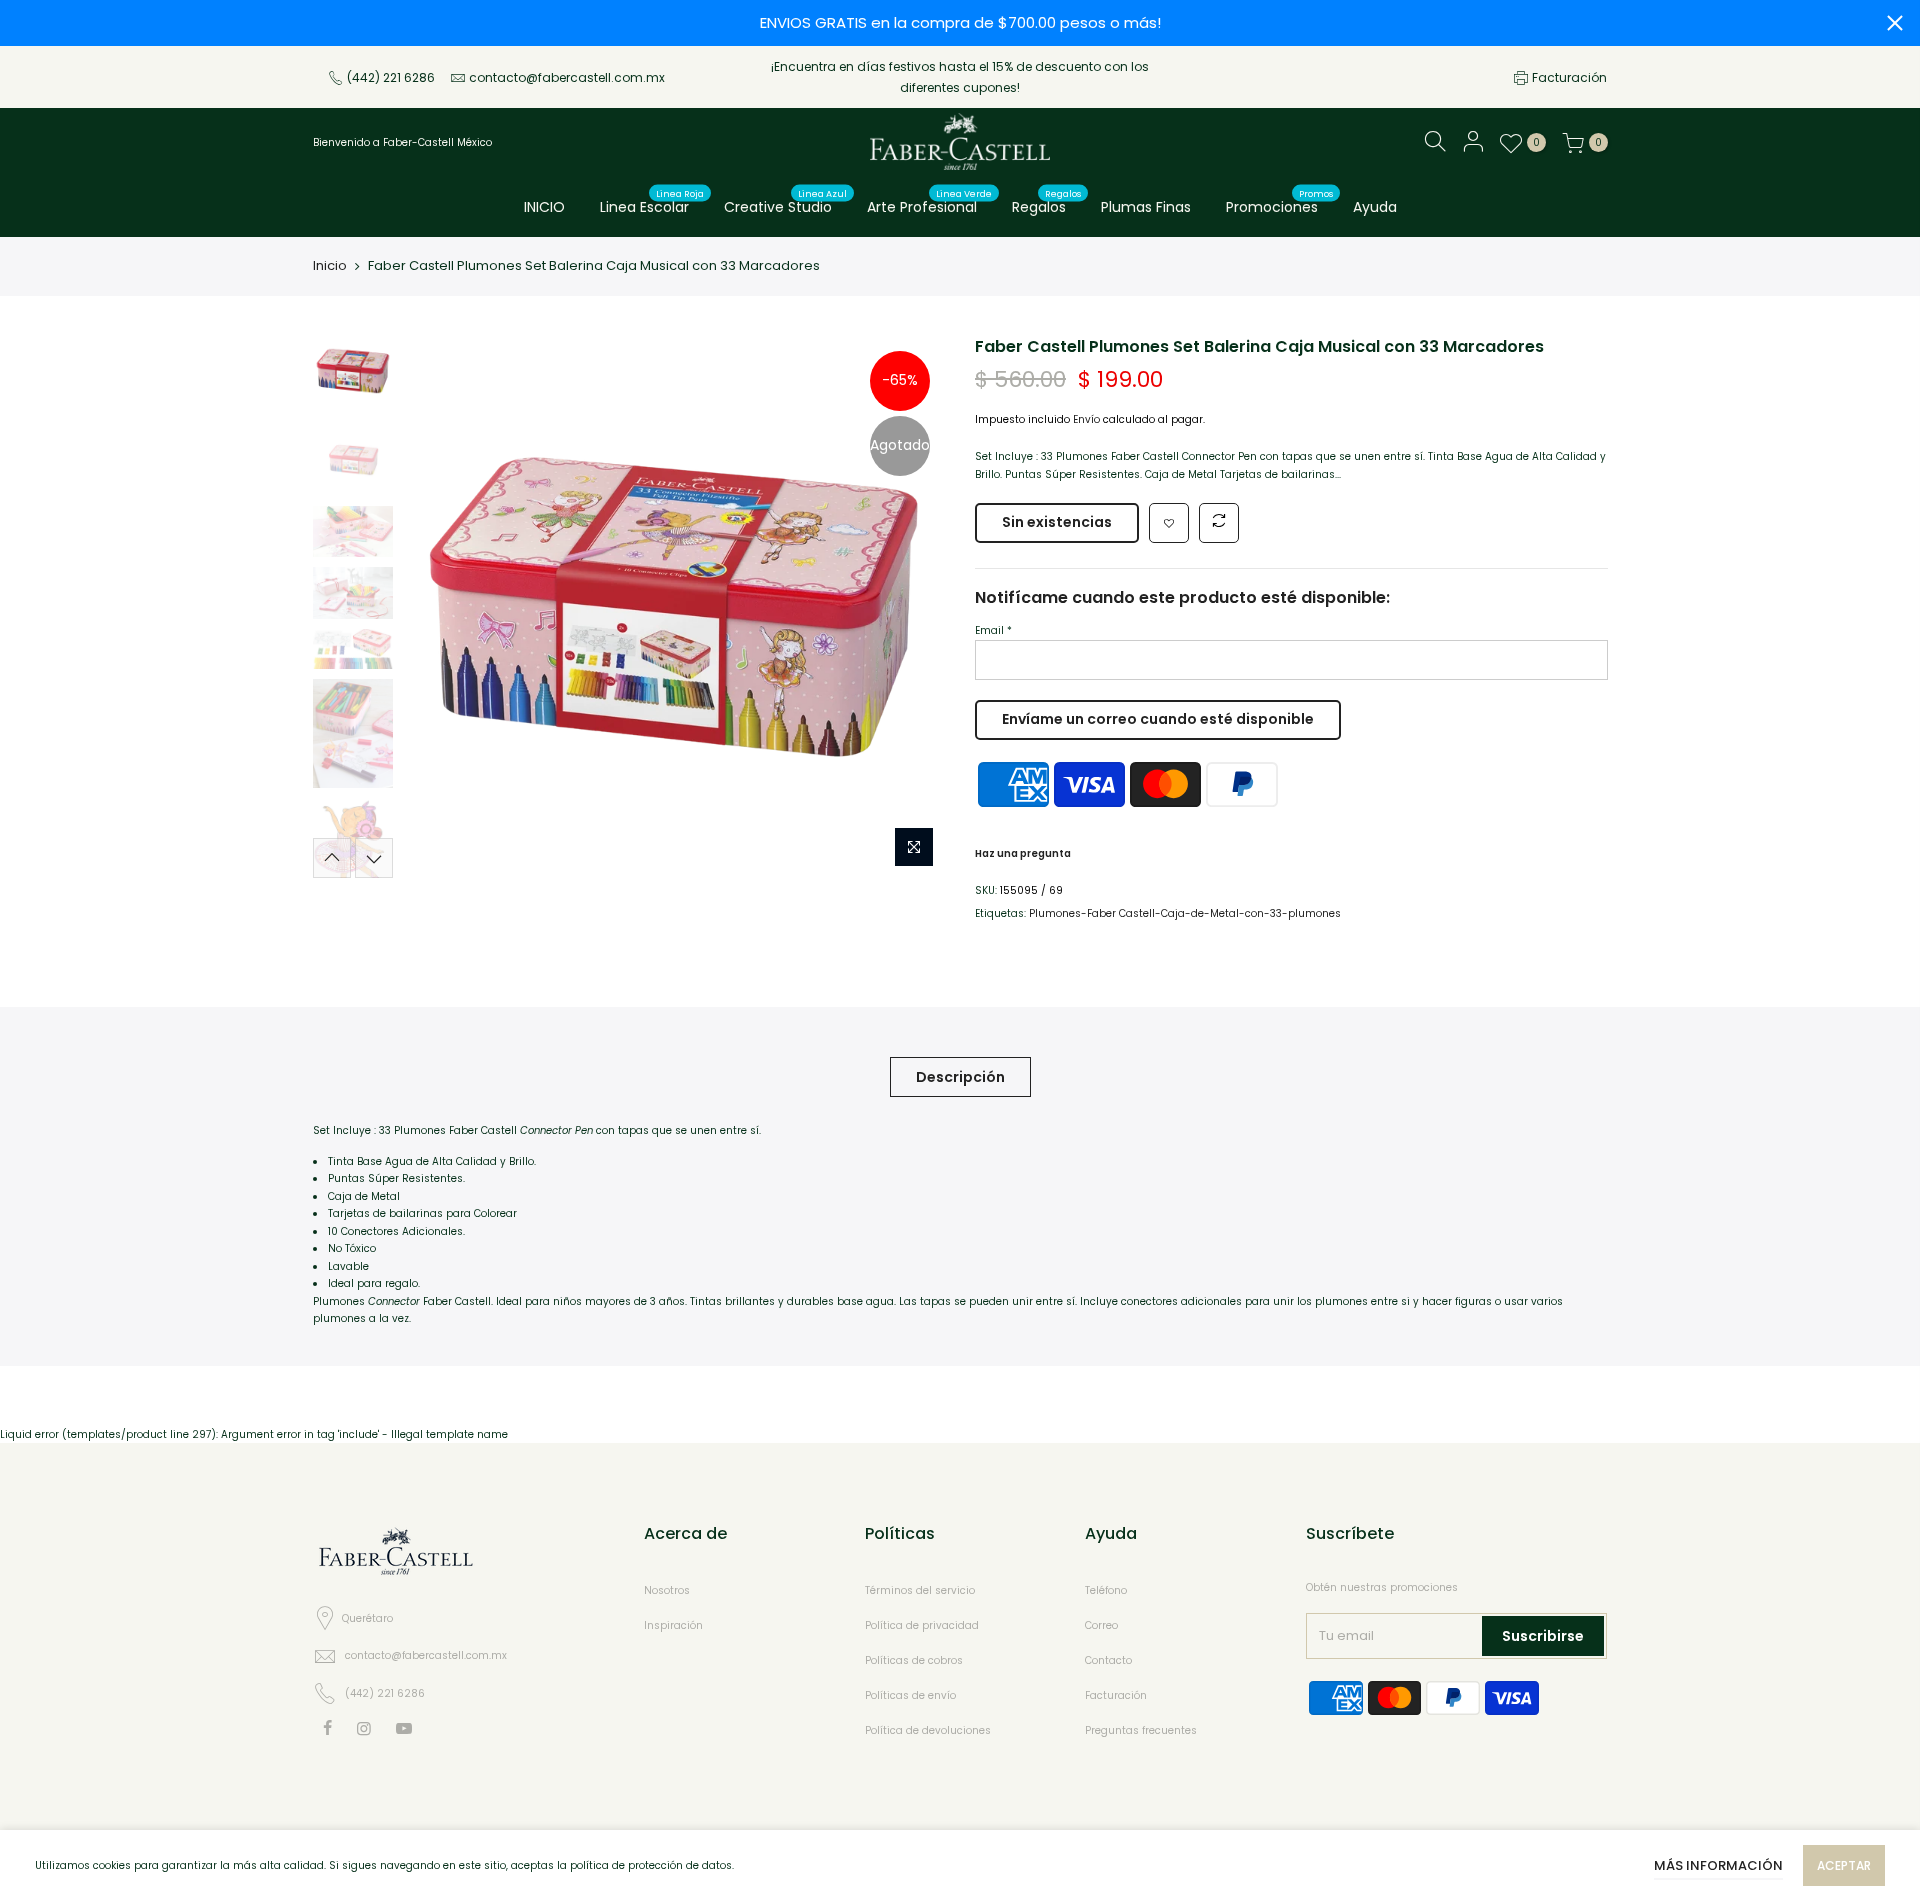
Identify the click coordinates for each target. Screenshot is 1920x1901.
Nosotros (667, 1590)
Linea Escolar (652, 203)
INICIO (544, 207)
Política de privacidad (922, 1625)
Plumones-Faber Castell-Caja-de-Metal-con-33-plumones (1185, 913)
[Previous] (438, 607)
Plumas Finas (1146, 207)
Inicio (330, 265)
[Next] (910, 607)
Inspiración (673, 1625)
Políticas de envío (910, 1695)
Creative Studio (786, 203)
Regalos (1047, 203)
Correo (1101, 1625)
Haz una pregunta (1023, 853)
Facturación (1569, 77)
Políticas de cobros (914, 1660)
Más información (1718, 1865)
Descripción (960, 1077)
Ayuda (1375, 207)
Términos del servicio (920, 1590)
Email (993, 630)
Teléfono (1106, 1590)
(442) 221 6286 (391, 77)
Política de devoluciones (928, 1730)
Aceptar (1844, 1865)
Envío (1086, 419)
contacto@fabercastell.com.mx (567, 77)
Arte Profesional (930, 203)
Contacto (1108, 1660)
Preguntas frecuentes (1141, 1730)
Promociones (1280, 203)
